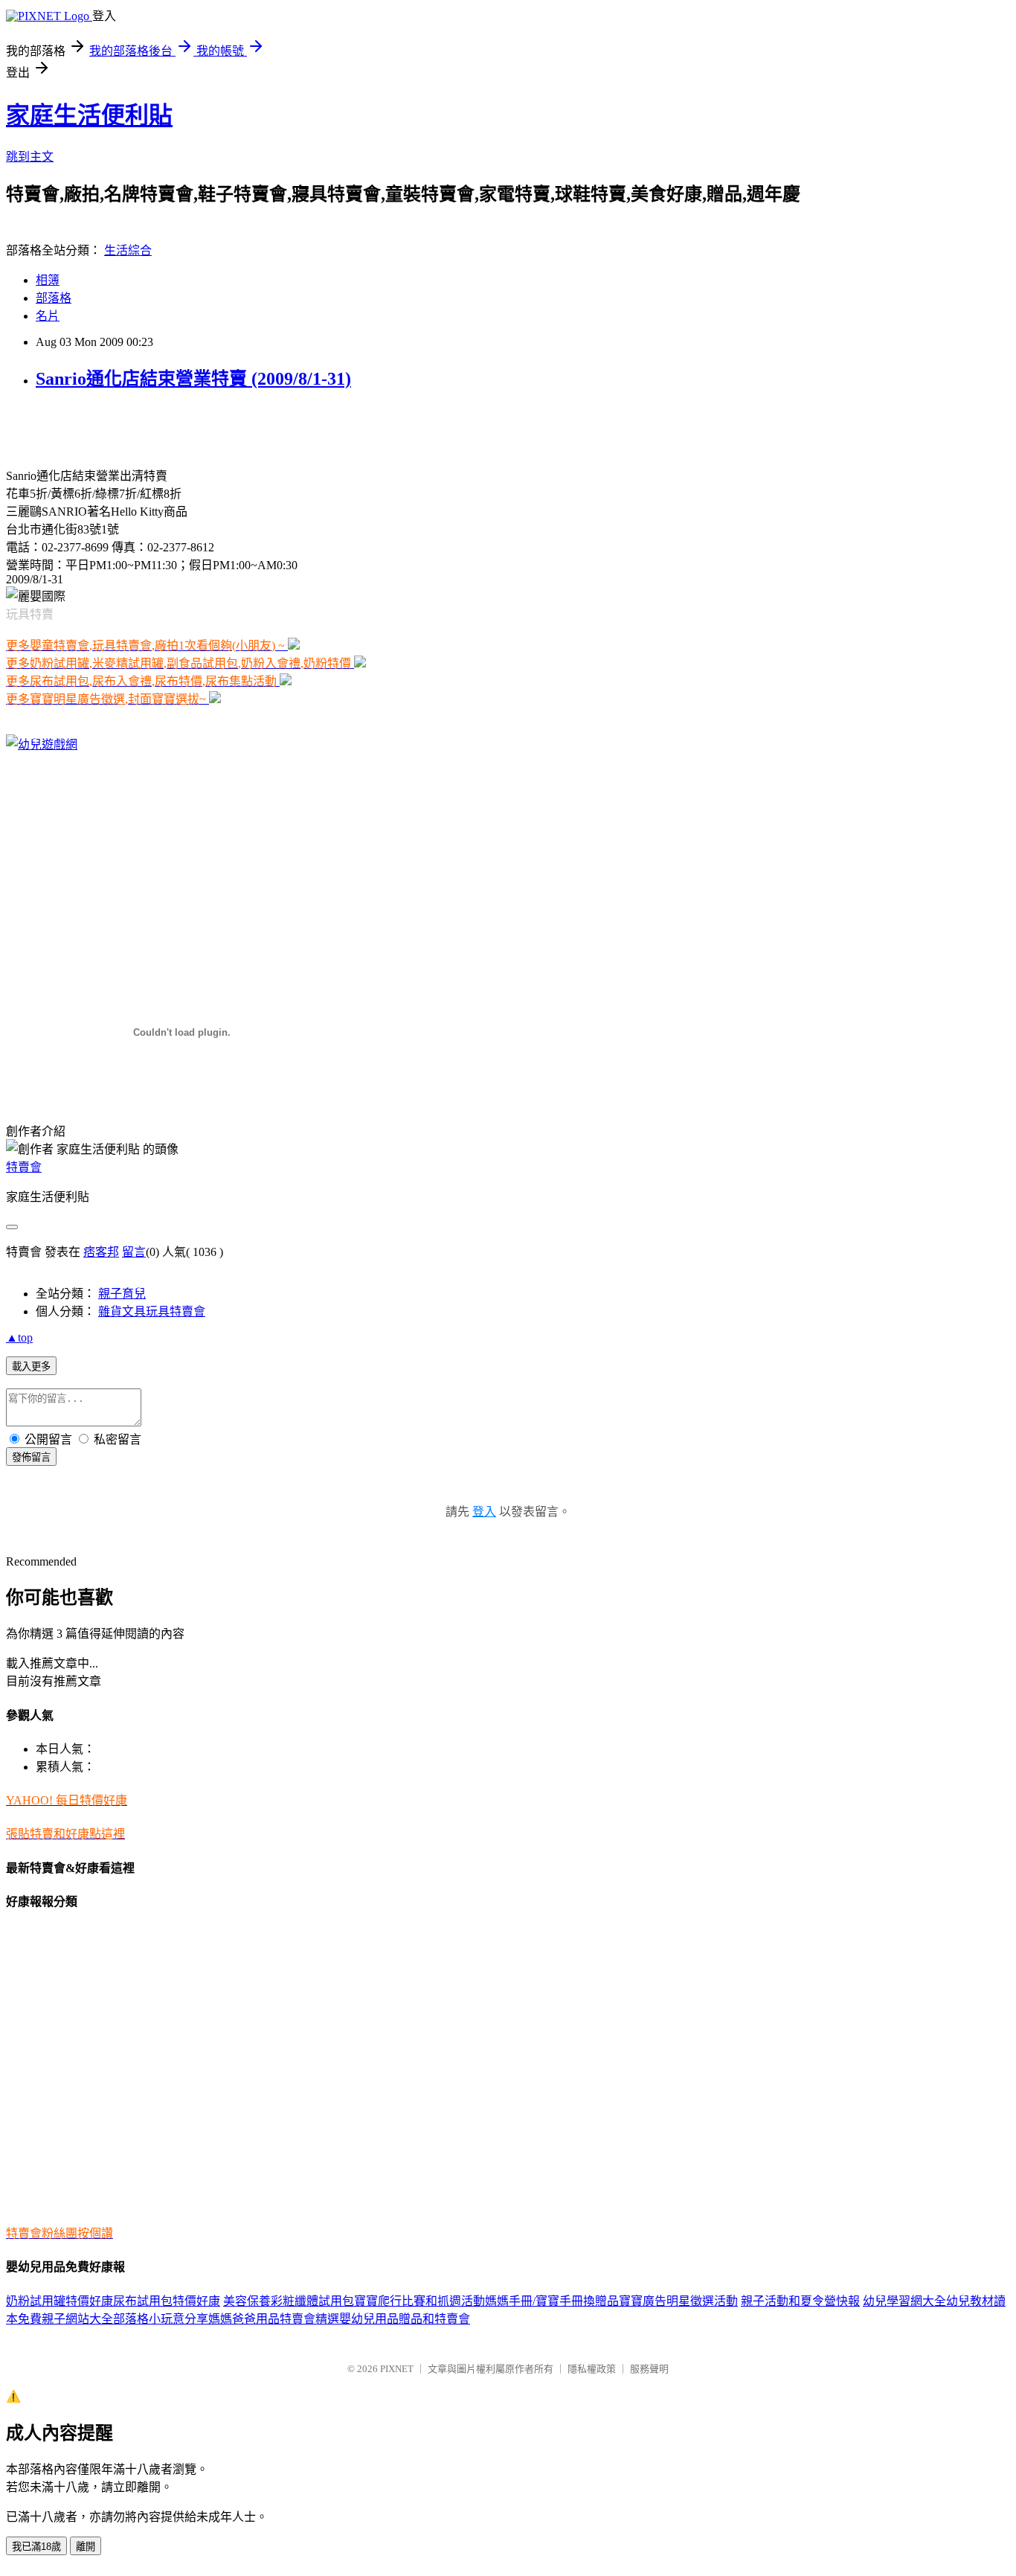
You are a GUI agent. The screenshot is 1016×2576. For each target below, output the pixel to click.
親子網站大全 (77, 2319)
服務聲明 (649, 2369)
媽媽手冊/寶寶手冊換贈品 (552, 2301)
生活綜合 (128, 250)
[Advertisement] (180, 427)
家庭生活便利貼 (89, 115)
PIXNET (397, 2369)
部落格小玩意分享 (161, 2319)
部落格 (54, 298)
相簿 (48, 280)
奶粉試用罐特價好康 (60, 2301)
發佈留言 (31, 1457)
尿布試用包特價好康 (167, 2301)
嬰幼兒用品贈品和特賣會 (405, 2319)
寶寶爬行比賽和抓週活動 (419, 2301)
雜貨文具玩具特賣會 (152, 1311)
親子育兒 (122, 1294)
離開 (86, 2547)
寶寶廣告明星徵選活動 (678, 2301)
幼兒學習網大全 (904, 2301)
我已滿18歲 (36, 2547)
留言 (134, 1252)
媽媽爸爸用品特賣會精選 (274, 2319)
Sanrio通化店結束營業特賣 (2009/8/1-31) (193, 379)
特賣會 (24, 1167)
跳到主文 (30, 157)
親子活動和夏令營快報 (800, 2301)
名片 (48, 316)
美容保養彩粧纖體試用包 (289, 2301)
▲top (19, 1337)
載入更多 (31, 1367)
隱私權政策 (592, 2369)
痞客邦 (101, 1252)
